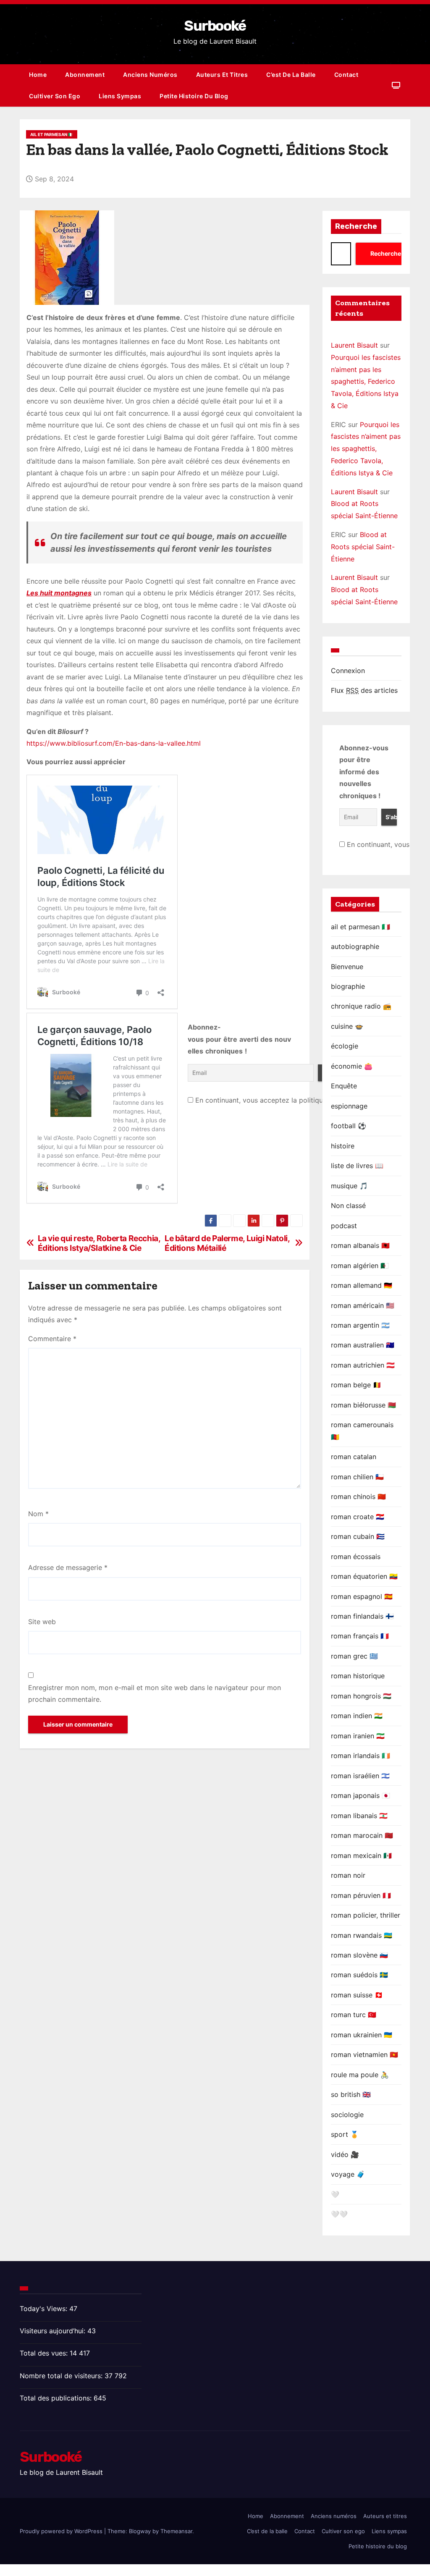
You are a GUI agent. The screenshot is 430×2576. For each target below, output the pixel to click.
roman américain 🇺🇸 (363, 1305)
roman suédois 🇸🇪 (359, 1975)
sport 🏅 (345, 2134)
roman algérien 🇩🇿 (360, 1266)
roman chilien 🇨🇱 (357, 1477)
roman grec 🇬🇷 (354, 1656)
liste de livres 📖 (357, 1166)
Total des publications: (57, 2398)
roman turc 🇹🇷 (354, 2015)
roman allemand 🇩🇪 (362, 1285)
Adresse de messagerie (68, 1567)
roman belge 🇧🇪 (356, 1385)
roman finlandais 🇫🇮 (362, 1616)
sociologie (347, 2115)
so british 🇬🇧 (351, 2094)
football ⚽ (349, 1126)
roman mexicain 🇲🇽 (361, 1855)
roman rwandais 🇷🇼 (362, 1935)
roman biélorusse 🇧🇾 (363, 1405)
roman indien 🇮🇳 (357, 1716)
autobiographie (355, 946)
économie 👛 (352, 1066)
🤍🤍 (339, 2214)
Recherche (356, 226)
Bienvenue (347, 967)
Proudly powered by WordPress (62, 2531)
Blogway (140, 2531)
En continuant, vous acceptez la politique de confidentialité (289, 1100)
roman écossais (356, 1557)
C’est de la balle (291, 75)
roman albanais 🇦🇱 (360, 1245)
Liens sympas (120, 96)
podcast (344, 1226)
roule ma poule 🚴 (360, 2075)
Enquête (344, 1086)
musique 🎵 (349, 1186)
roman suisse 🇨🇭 (357, 1995)
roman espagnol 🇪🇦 (362, 1596)
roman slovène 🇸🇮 (359, 1955)
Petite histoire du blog (194, 96)
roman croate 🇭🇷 (358, 1517)
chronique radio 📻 (361, 1006)
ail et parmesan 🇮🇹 (52, 134)
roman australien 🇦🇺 (363, 1345)
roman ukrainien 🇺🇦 (362, 2035)
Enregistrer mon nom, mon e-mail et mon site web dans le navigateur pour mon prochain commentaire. (155, 1693)
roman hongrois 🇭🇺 (361, 1696)
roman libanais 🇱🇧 (359, 1816)
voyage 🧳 (348, 2174)
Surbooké (215, 26)
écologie (345, 1046)
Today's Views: (45, 2309)
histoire (343, 1146)
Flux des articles (364, 690)
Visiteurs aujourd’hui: (54, 2331)
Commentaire (52, 1339)
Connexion (348, 671)
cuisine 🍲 (347, 1026)
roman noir (348, 1875)
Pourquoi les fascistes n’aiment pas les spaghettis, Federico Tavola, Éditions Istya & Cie (366, 381)
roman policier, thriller (366, 1915)
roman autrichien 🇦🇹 (363, 1365)
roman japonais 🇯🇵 (361, 1795)
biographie (348, 986)
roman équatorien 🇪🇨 (364, 1576)
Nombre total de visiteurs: (62, 2376)
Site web (42, 1622)
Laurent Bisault (354, 345)
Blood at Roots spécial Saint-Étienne (363, 547)
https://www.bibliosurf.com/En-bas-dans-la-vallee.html (114, 743)
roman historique (358, 1676)
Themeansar (176, 2531)
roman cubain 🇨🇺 (358, 1536)
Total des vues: (45, 2353)
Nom (38, 1514)
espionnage (349, 1106)
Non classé (348, 1205)
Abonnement (85, 75)
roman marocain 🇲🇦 (362, 1835)
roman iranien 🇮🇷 (358, 1736)
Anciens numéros (150, 75)
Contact (346, 75)
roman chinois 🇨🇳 (358, 1496)
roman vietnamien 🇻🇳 (364, 2055)
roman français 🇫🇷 (360, 1636)
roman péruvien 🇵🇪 (361, 1895)
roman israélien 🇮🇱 (360, 1776)
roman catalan (354, 1457)
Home (38, 75)
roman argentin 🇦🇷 (360, 1325)
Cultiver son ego (55, 96)
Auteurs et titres (222, 75)
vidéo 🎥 (345, 2154)
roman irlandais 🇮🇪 (361, 1756)
